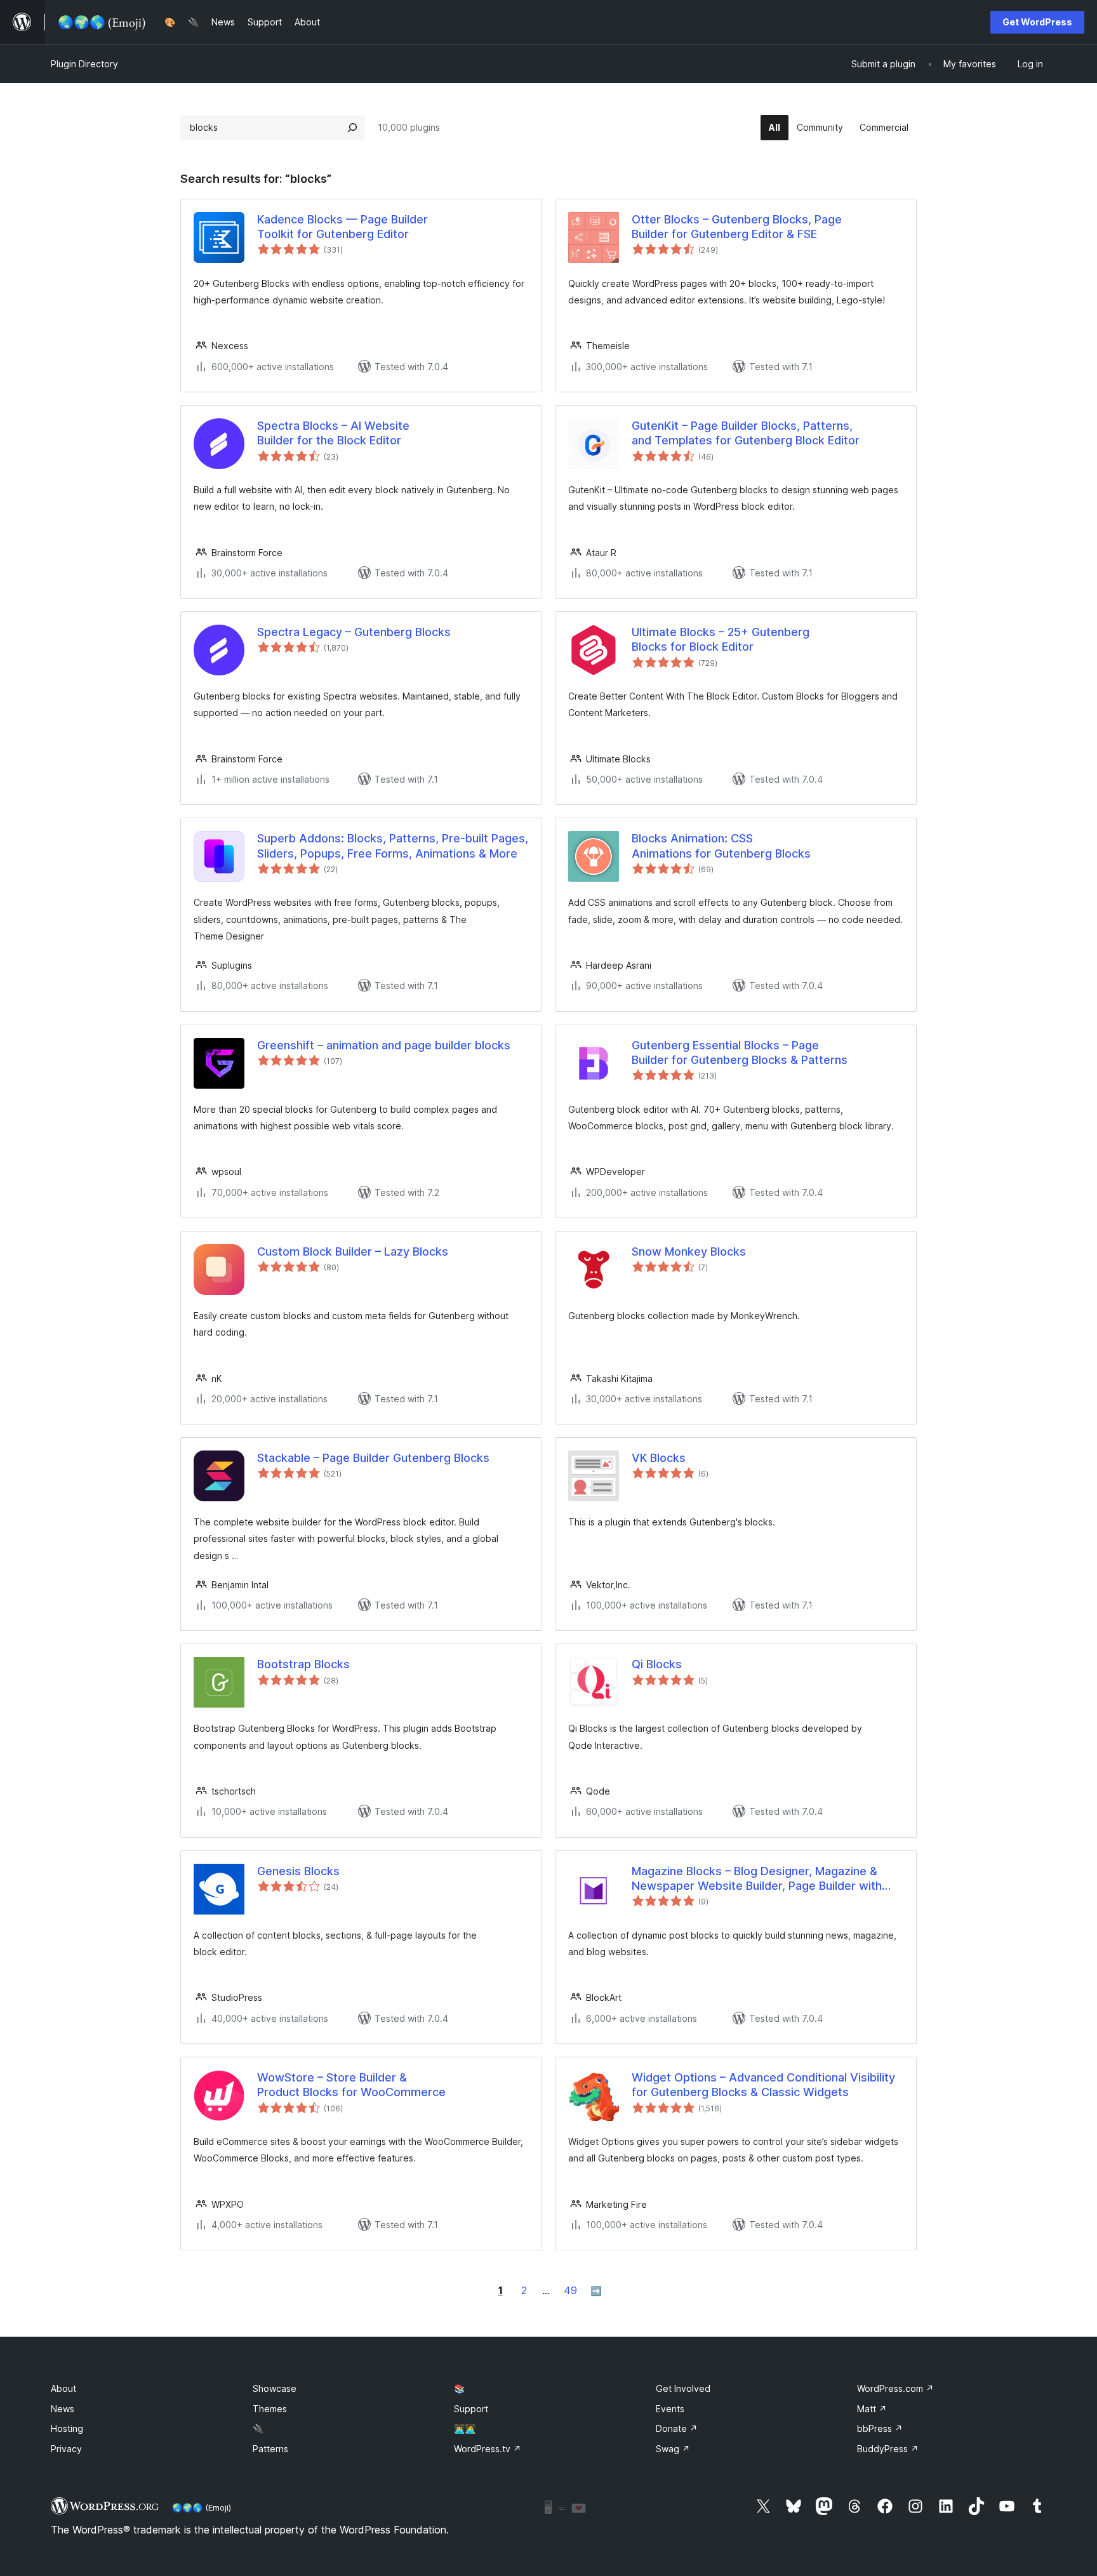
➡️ (596, 2291)
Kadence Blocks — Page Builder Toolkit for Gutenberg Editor (342, 227)
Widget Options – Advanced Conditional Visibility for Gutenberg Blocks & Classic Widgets (763, 2085)
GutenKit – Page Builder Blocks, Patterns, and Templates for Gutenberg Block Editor (746, 433)
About (63, 2388)
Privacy (66, 2449)
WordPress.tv (488, 2449)
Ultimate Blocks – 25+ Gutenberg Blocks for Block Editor (721, 639)
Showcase (275, 2388)
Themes (270, 2409)
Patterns (270, 2449)
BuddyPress (888, 2449)
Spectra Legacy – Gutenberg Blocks (354, 632)
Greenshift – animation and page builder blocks (384, 1045)
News (63, 2409)
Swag (673, 2449)
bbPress (880, 2428)
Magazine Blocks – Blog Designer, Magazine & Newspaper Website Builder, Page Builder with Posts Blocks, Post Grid (757, 1879)
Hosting (67, 2428)
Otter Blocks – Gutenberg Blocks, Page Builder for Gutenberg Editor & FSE (737, 227)
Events (670, 2409)
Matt (872, 2409)
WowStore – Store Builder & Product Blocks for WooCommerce (351, 2085)
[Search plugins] (352, 128)
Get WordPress (1037, 22)
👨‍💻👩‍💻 (465, 2428)
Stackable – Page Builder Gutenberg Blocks (373, 1458)
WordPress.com (895, 2388)
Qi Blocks (657, 1664)
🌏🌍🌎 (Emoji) (202, 2507)
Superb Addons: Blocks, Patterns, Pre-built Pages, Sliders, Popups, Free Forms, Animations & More (393, 846)
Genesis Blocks (298, 1871)
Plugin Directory (84, 64)
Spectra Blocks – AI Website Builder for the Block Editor (333, 433)
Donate (677, 2428)
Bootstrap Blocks (303, 1664)
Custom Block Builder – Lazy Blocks (353, 1251)
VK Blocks (659, 1458)
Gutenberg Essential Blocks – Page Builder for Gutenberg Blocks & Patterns (740, 1052)
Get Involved (683, 2388)
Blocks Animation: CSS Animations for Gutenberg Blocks (721, 846)
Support (471, 2409)
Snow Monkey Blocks (689, 1251)
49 (570, 2290)
